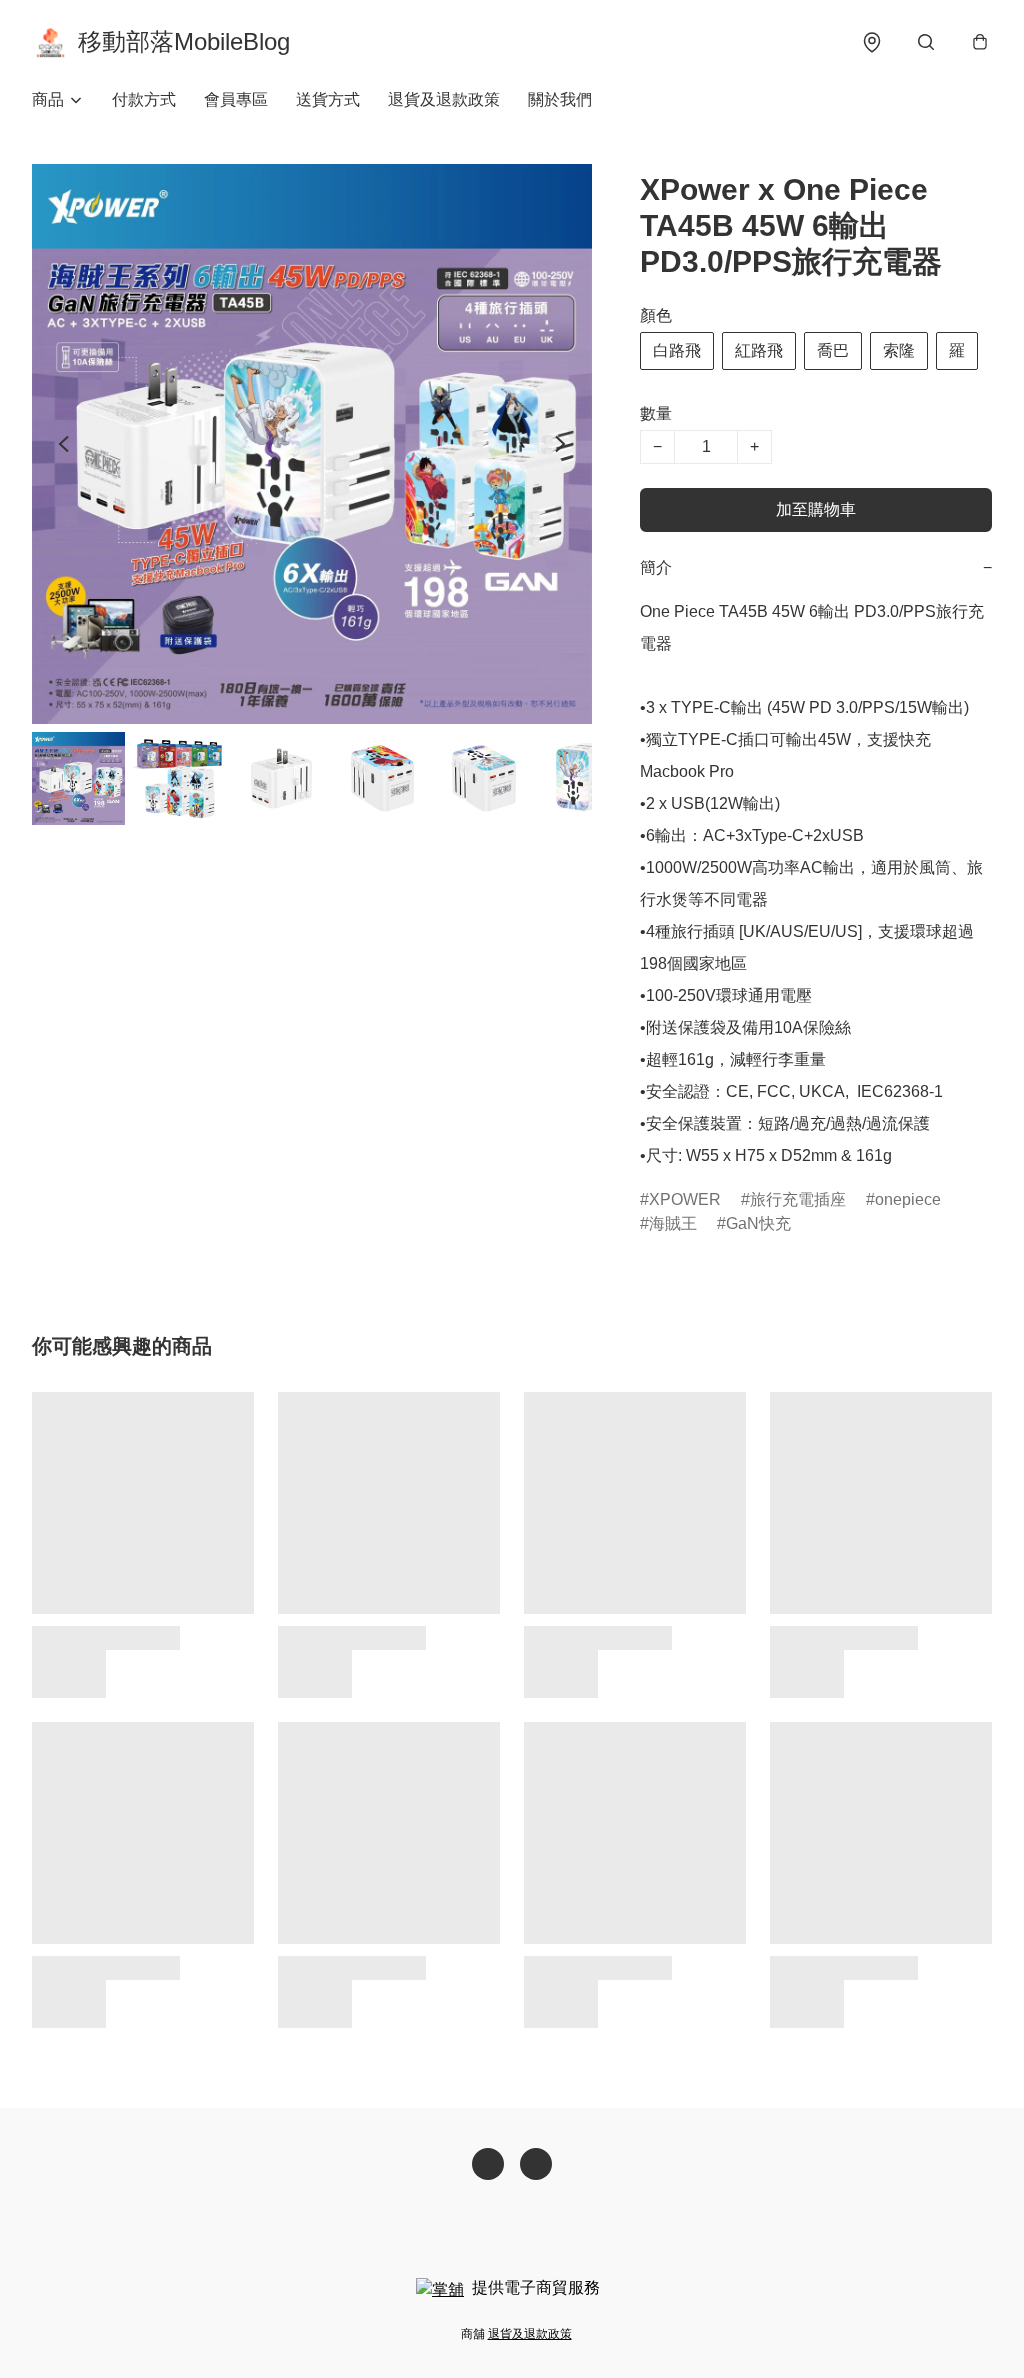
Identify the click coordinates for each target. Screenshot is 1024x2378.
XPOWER (685, 1199)
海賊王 (673, 1223)
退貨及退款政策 (444, 99)
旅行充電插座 (798, 1199)
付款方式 (144, 99)
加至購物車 (816, 509)
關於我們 (560, 99)
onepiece (908, 1199)
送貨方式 (328, 99)
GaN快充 (758, 1223)
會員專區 (236, 99)
